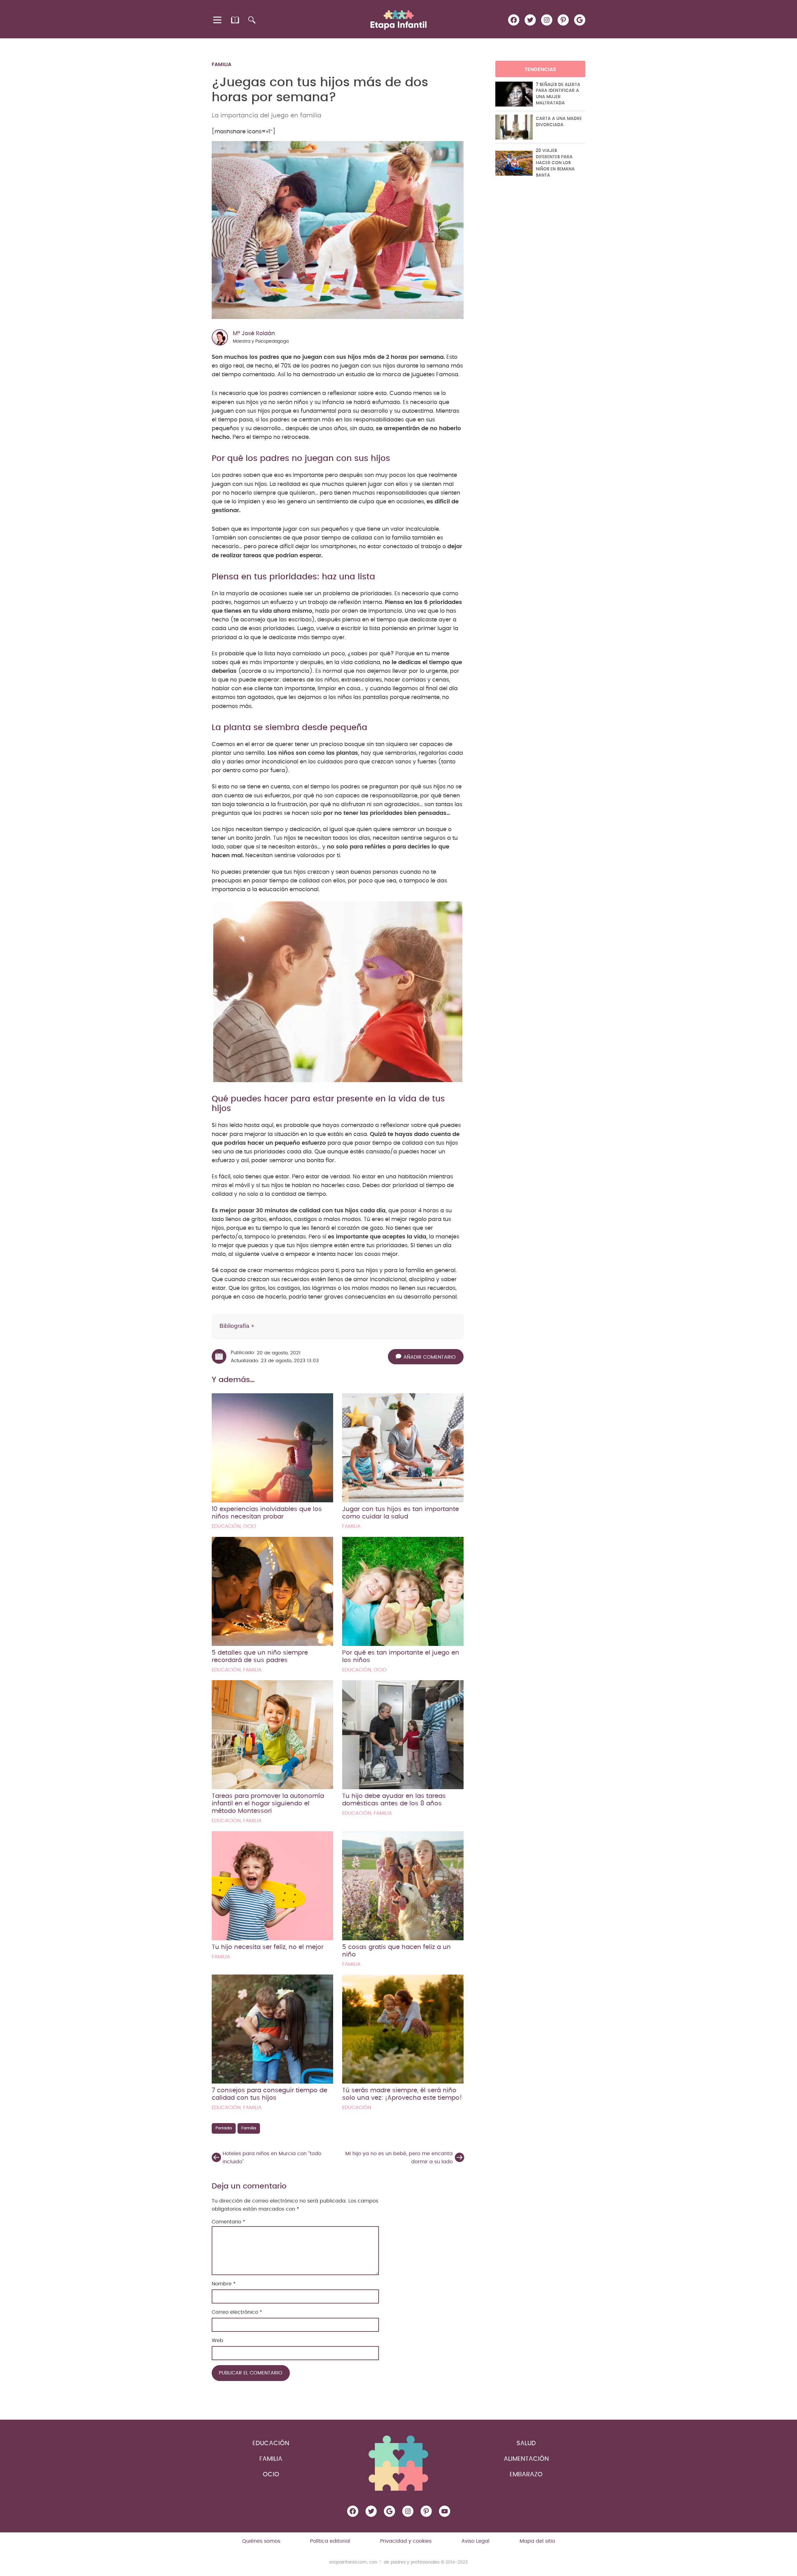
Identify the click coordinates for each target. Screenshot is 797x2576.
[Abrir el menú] (218, 20)
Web (217, 2341)
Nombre (224, 2284)
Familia (222, 64)
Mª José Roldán (254, 334)
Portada (224, 2128)
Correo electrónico (237, 2312)
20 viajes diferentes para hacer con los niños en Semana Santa (555, 163)
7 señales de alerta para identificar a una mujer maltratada (558, 94)
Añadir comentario (430, 1357)
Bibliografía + (237, 1326)
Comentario (229, 2222)
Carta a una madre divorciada (559, 122)
